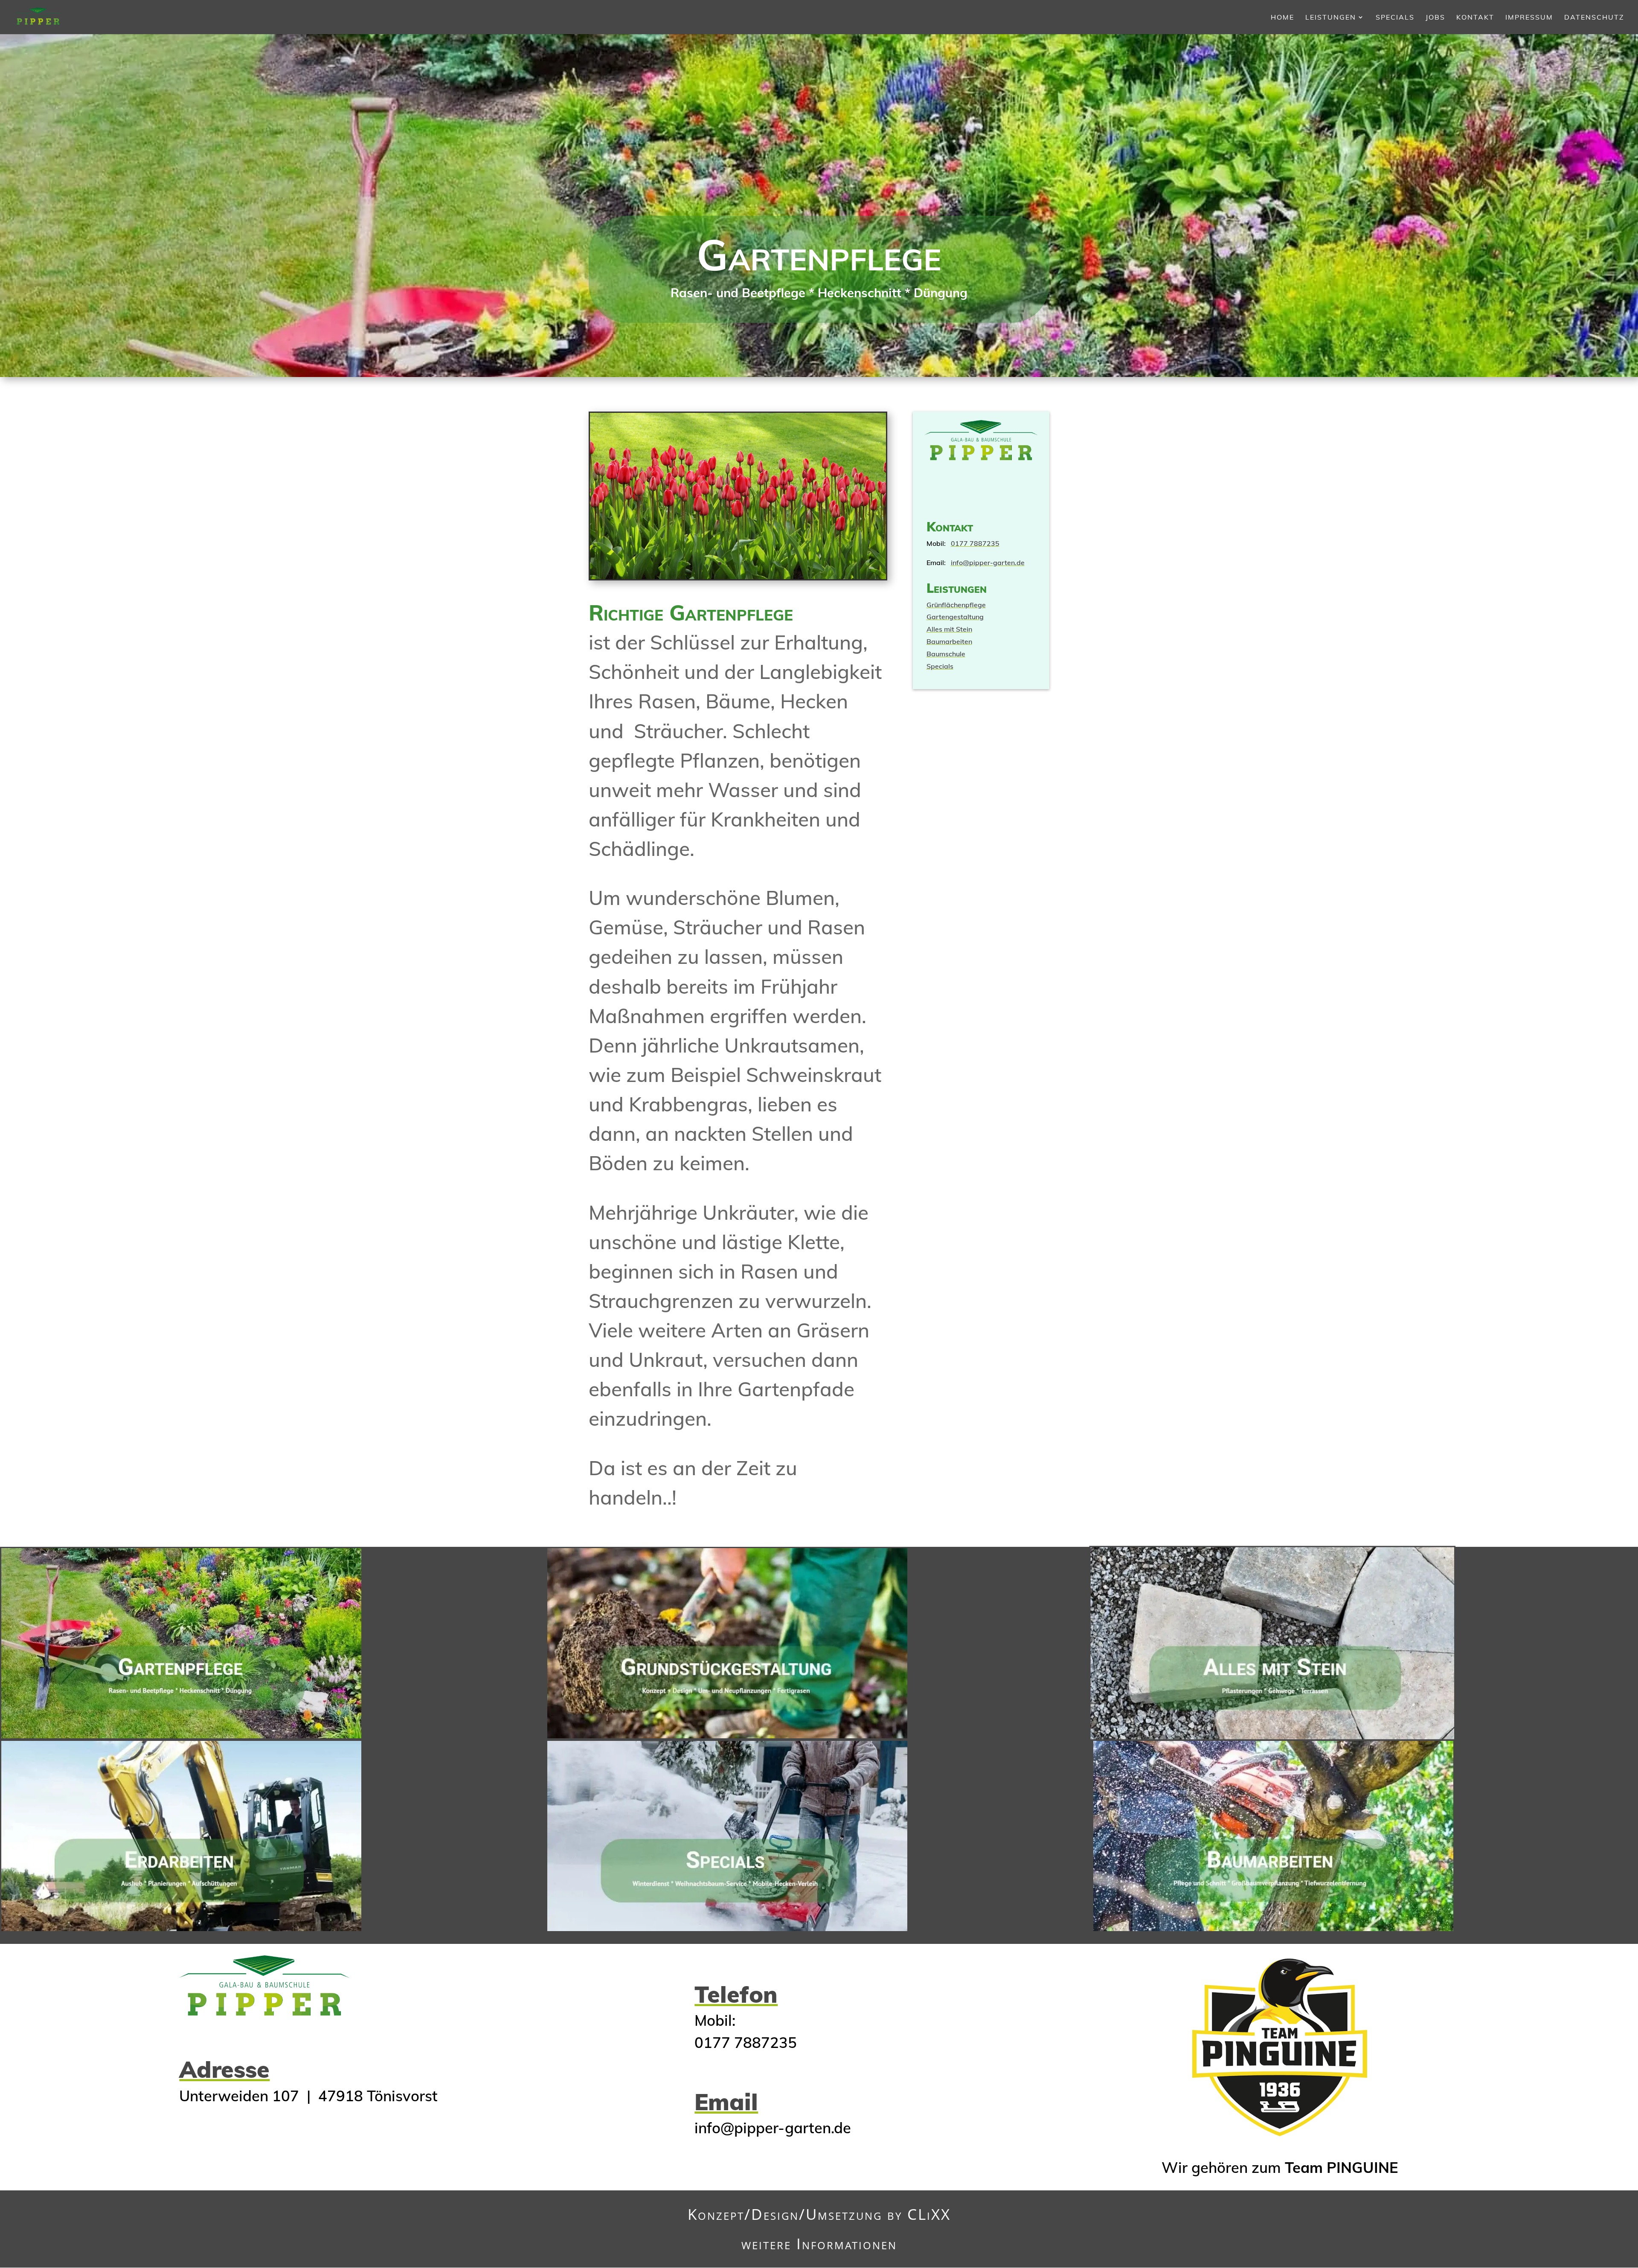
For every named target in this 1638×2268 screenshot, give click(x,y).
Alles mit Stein (949, 629)
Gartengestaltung (955, 617)
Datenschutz (1594, 18)
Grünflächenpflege (956, 605)
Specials (1395, 18)
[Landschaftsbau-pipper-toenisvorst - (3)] (738, 577)
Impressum (1529, 18)
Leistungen (1331, 18)
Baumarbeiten (949, 641)
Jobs (1435, 18)
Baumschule (946, 654)
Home (1282, 18)
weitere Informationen (819, 2243)
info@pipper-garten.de (988, 563)
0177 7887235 (975, 543)
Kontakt (1475, 18)
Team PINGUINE (1342, 2167)
